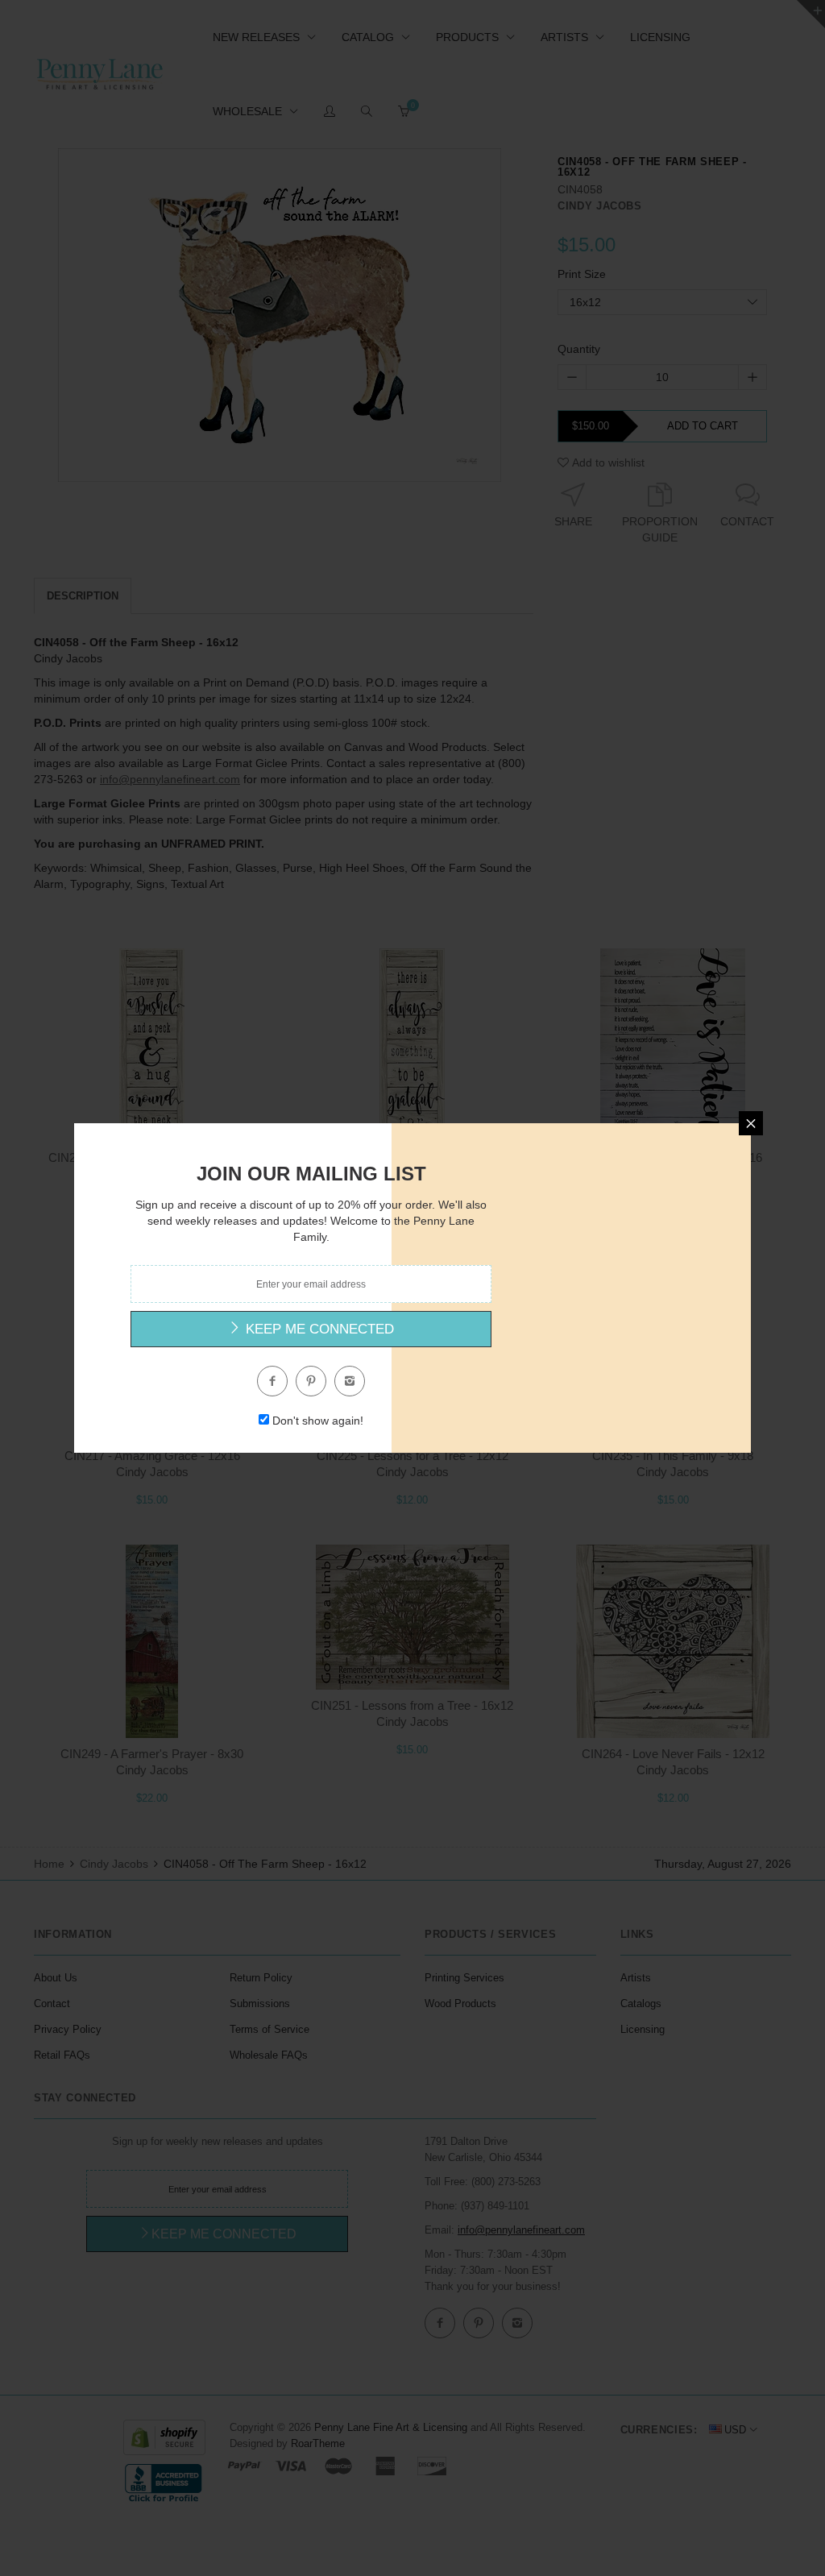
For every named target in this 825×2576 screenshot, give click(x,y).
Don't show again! (318, 1421)
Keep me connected (318, 1329)
